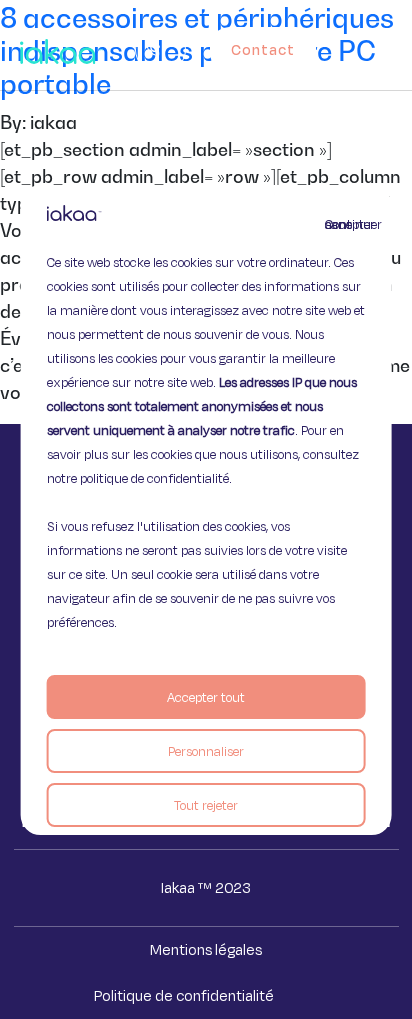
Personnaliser (206, 751)
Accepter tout (206, 697)
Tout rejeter (206, 805)
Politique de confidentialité (184, 995)
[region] (206, 510)
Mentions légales (206, 949)
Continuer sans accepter (337, 224)
